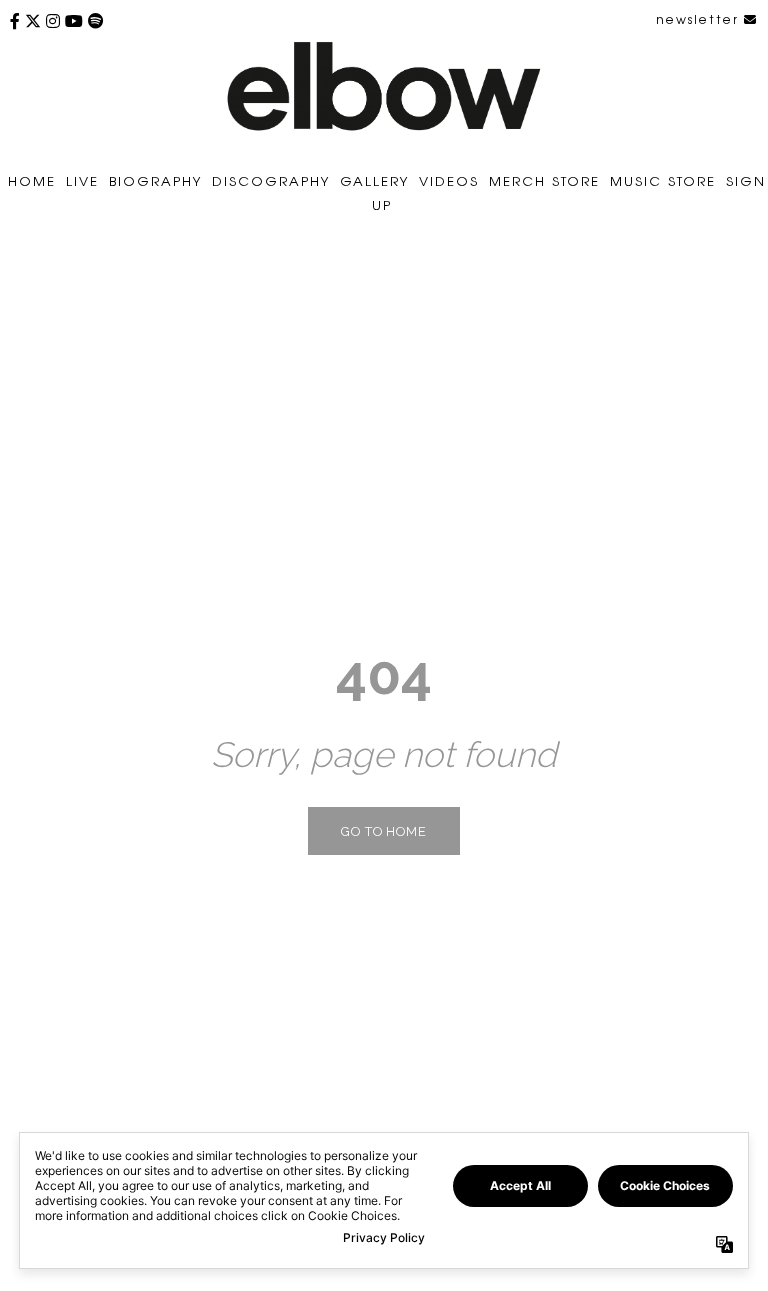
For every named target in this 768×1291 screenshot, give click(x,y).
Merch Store (544, 180)
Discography (271, 180)
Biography (155, 180)
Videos (449, 180)
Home (32, 180)
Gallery (374, 180)
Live (82, 180)
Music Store (663, 180)
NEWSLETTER (700, 19)
